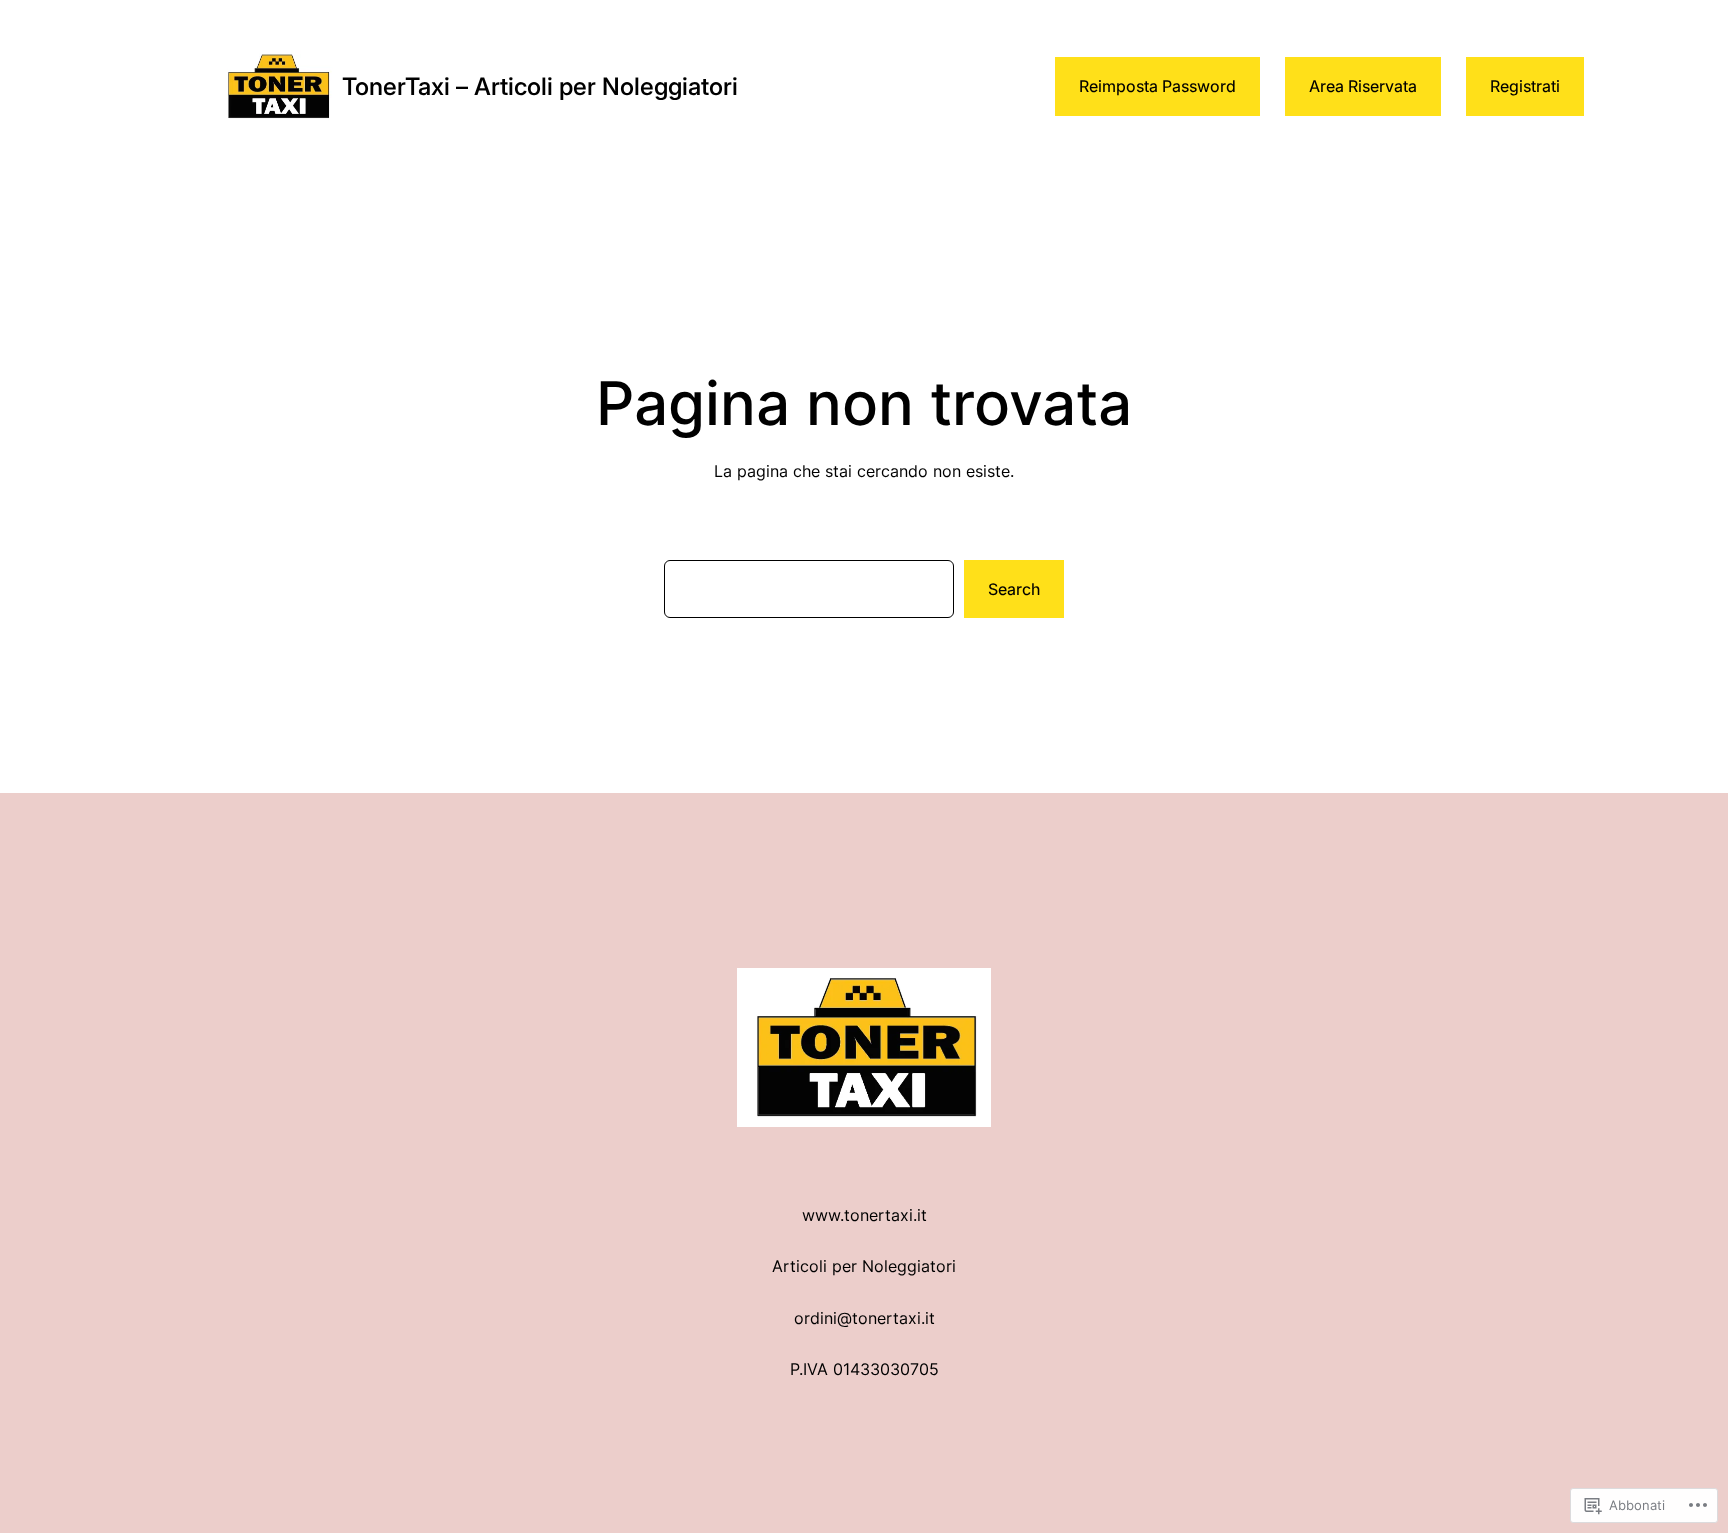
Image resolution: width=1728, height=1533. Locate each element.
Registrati (1525, 86)
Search (1014, 589)
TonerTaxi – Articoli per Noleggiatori (540, 86)
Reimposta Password (1157, 86)
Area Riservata (1363, 86)
